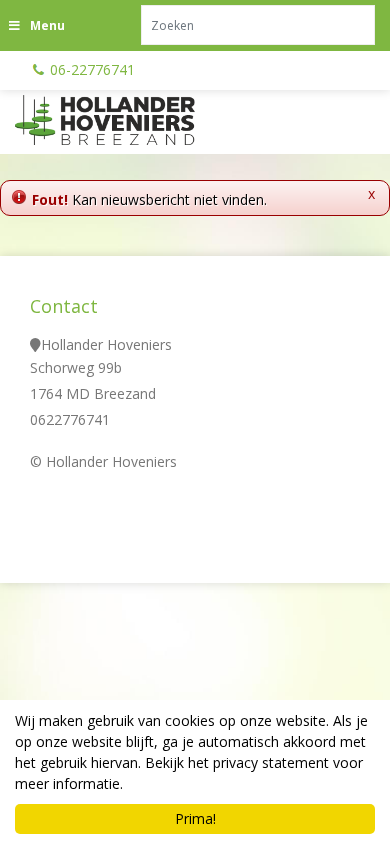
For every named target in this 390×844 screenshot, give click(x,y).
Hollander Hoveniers (106, 344)
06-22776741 (92, 69)
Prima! (195, 818)
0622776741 (70, 419)
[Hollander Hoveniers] (130, 120)
